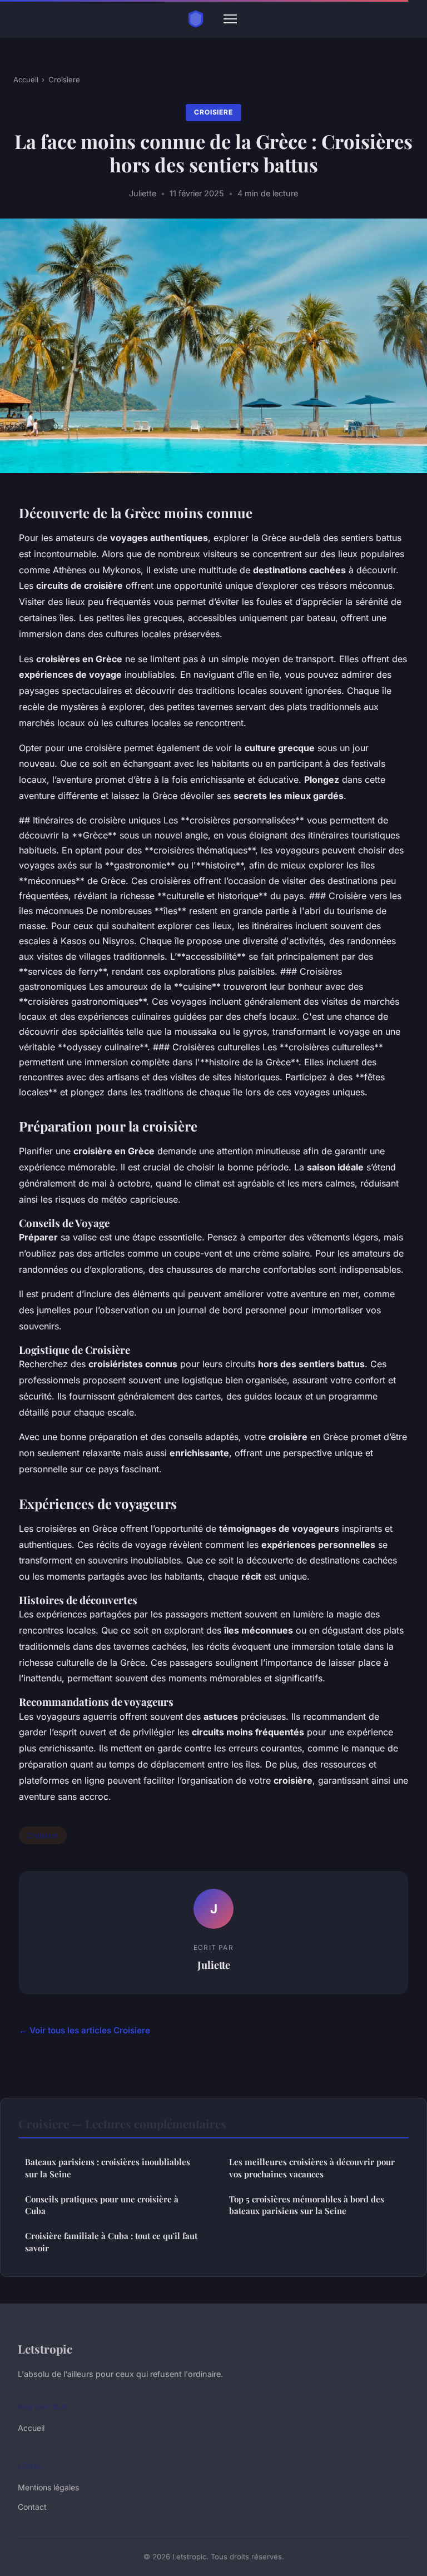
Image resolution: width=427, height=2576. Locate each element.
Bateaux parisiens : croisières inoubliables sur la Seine (108, 2168)
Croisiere (64, 80)
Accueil (26, 80)
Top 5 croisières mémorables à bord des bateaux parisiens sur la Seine (307, 2205)
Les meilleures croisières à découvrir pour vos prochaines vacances (312, 2168)
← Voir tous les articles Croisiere (85, 2030)
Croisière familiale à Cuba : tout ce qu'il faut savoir (111, 2242)
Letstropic (45, 2349)
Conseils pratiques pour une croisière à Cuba (102, 2205)
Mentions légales (48, 2487)
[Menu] (230, 19)
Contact (32, 2507)
